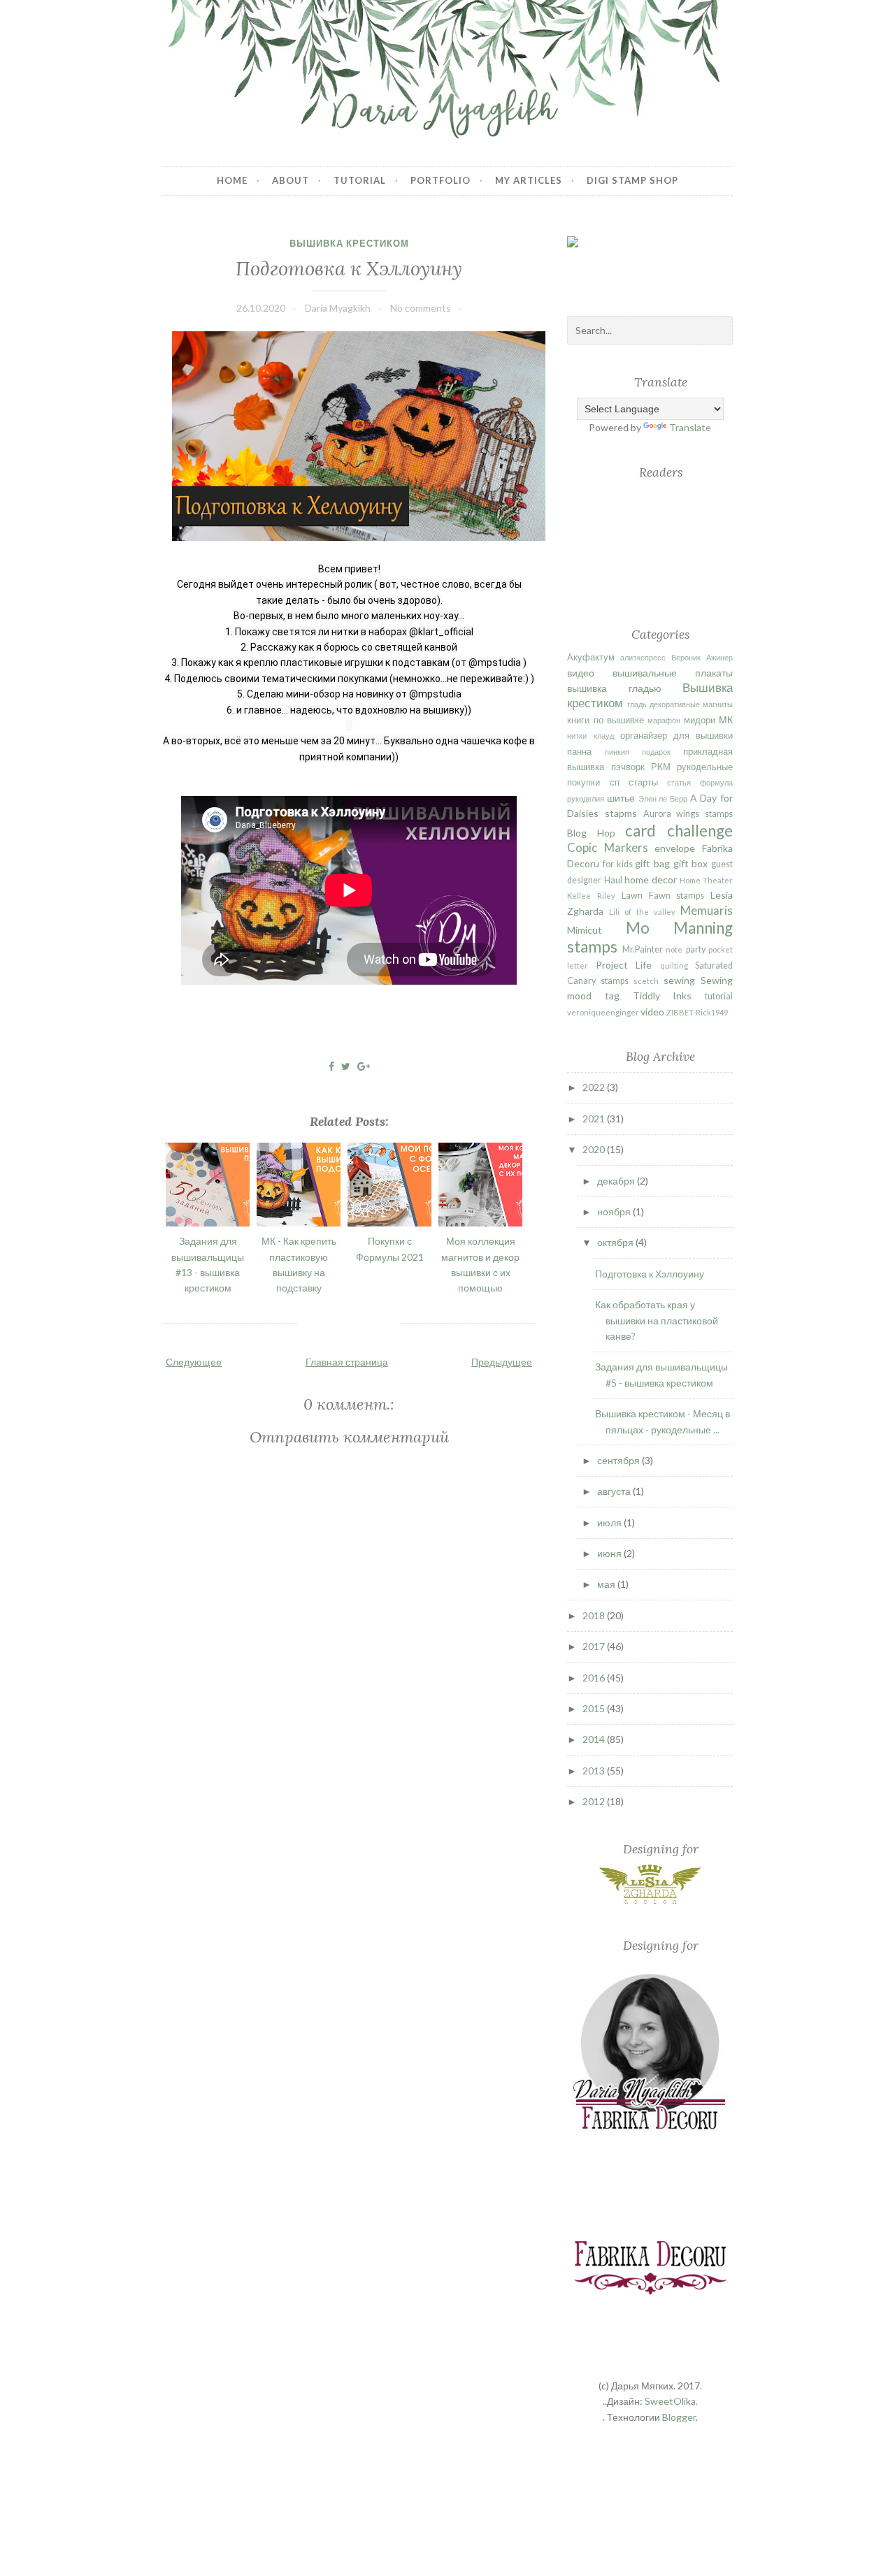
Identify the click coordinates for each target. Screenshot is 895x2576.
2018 (595, 1615)
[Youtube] (722, 275)
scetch (646, 981)
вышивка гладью (614, 688)
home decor (651, 880)
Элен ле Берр (663, 798)
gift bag (652, 863)
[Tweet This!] (346, 1066)
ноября (615, 1211)
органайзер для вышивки (676, 736)
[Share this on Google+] (364, 1066)
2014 (595, 1739)
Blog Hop (591, 833)
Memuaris (707, 910)
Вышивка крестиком (349, 243)
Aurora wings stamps (688, 814)
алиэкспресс (643, 657)
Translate (690, 427)
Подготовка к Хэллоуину (349, 268)
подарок (656, 752)
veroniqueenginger (603, 1012)
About (291, 180)
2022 (595, 1087)
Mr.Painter (643, 949)
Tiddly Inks (663, 996)
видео (581, 673)
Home (232, 180)
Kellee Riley (591, 896)
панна (579, 752)
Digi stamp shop (632, 180)
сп (615, 782)
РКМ (661, 767)
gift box (691, 863)
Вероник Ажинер (702, 657)
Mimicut (585, 930)
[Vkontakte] (643, 274)
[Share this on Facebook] (331, 1066)
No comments (421, 308)
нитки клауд (590, 736)
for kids (618, 864)
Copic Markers (608, 847)
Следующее (194, 1362)
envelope (675, 848)
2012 (595, 1801)
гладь (637, 704)
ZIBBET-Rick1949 (697, 1012)
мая (607, 1584)
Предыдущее (502, 1362)
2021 (595, 1119)
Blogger (679, 2417)
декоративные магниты (691, 704)
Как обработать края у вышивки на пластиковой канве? (657, 1320)
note (674, 949)
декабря (617, 1181)
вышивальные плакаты (673, 673)
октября (616, 1242)
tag (612, 996)
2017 (595, 1646)
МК (726, 719)
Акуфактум (591, 657)
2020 (595, 1149)
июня (610, 1553)
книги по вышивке (605, 720)
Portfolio (441, 180)
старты (643, 782)
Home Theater (706, 880)
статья (679, 782)
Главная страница (347, 1362)
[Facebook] (602, 263)
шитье (621, 798)
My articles (529, 180)
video (652, 1012)
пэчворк (628, 767)
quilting (674, 965)
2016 (595, 1678)
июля (610, 1522)
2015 (595, 1708)
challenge (700, 831)
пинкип (617, 752)
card (640, 831)
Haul (613, 880)
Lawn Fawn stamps (663, 896)
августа (615, 1491)
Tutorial (360, 180)
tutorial (719, 996)
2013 (595, 1771)
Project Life (624, 965)
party (696, 949)
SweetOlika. (671, 2401)
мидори (700, 720)
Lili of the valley (642, 912)
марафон (664, 720)
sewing (679, 980)
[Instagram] (683, 264)
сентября (620, 1460)
